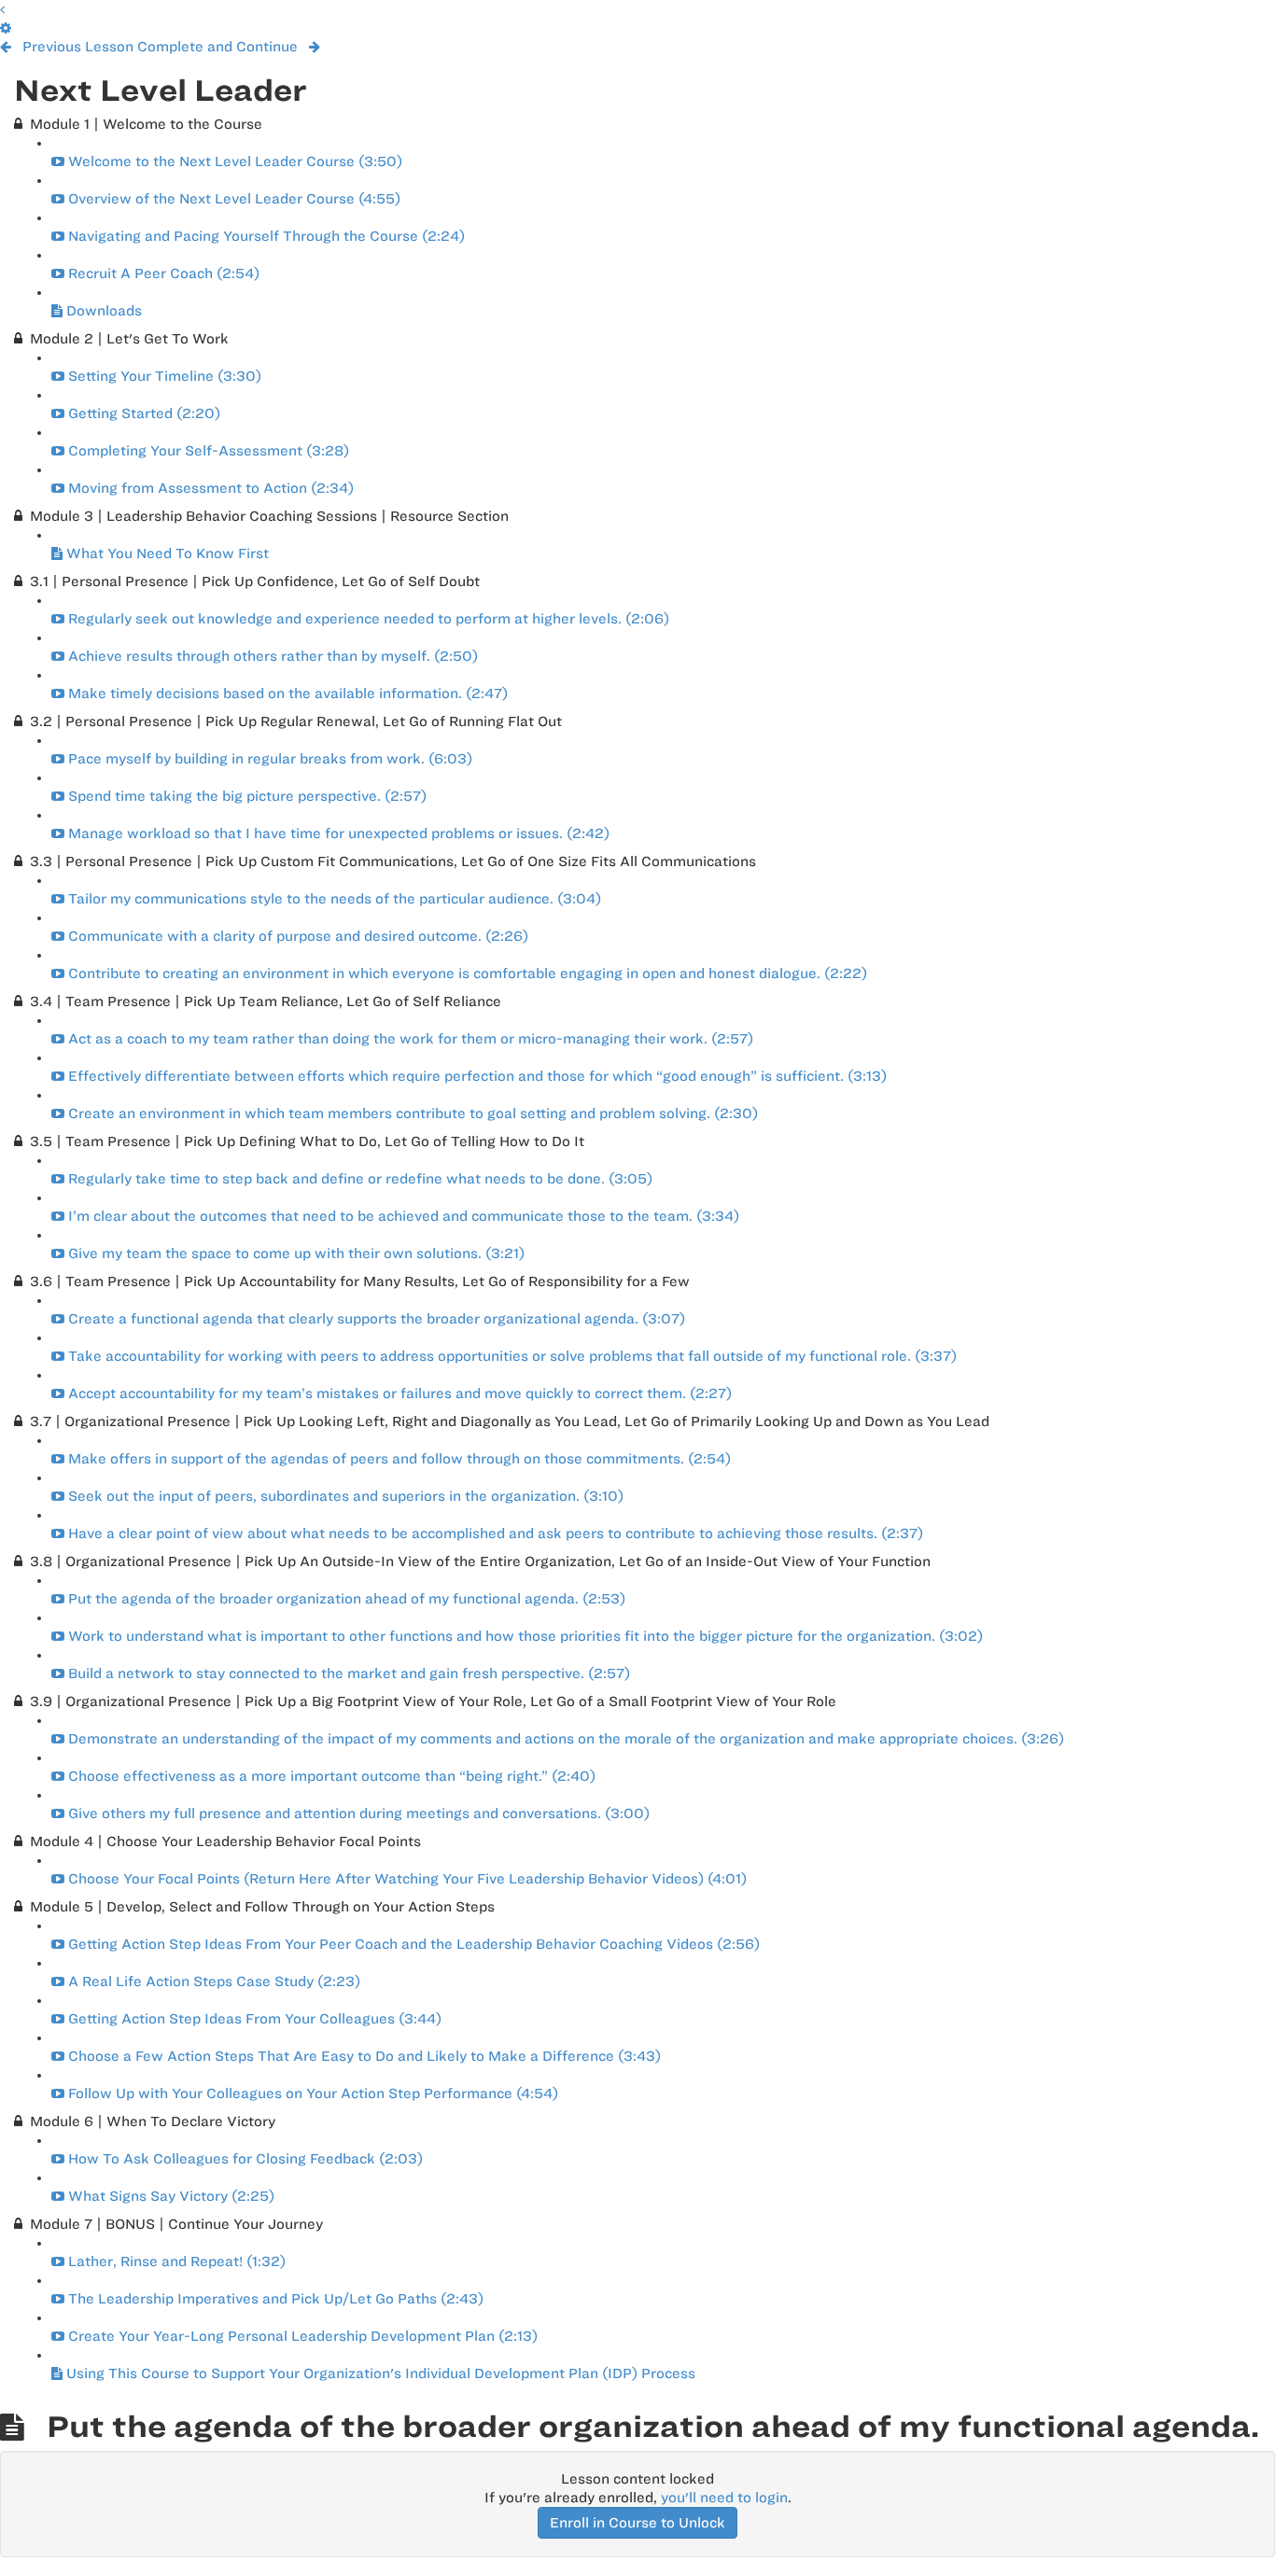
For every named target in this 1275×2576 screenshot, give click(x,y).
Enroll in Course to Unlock (637, 2523)
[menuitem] (6, 28)
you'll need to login (724, 2498)
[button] (2, 9)
